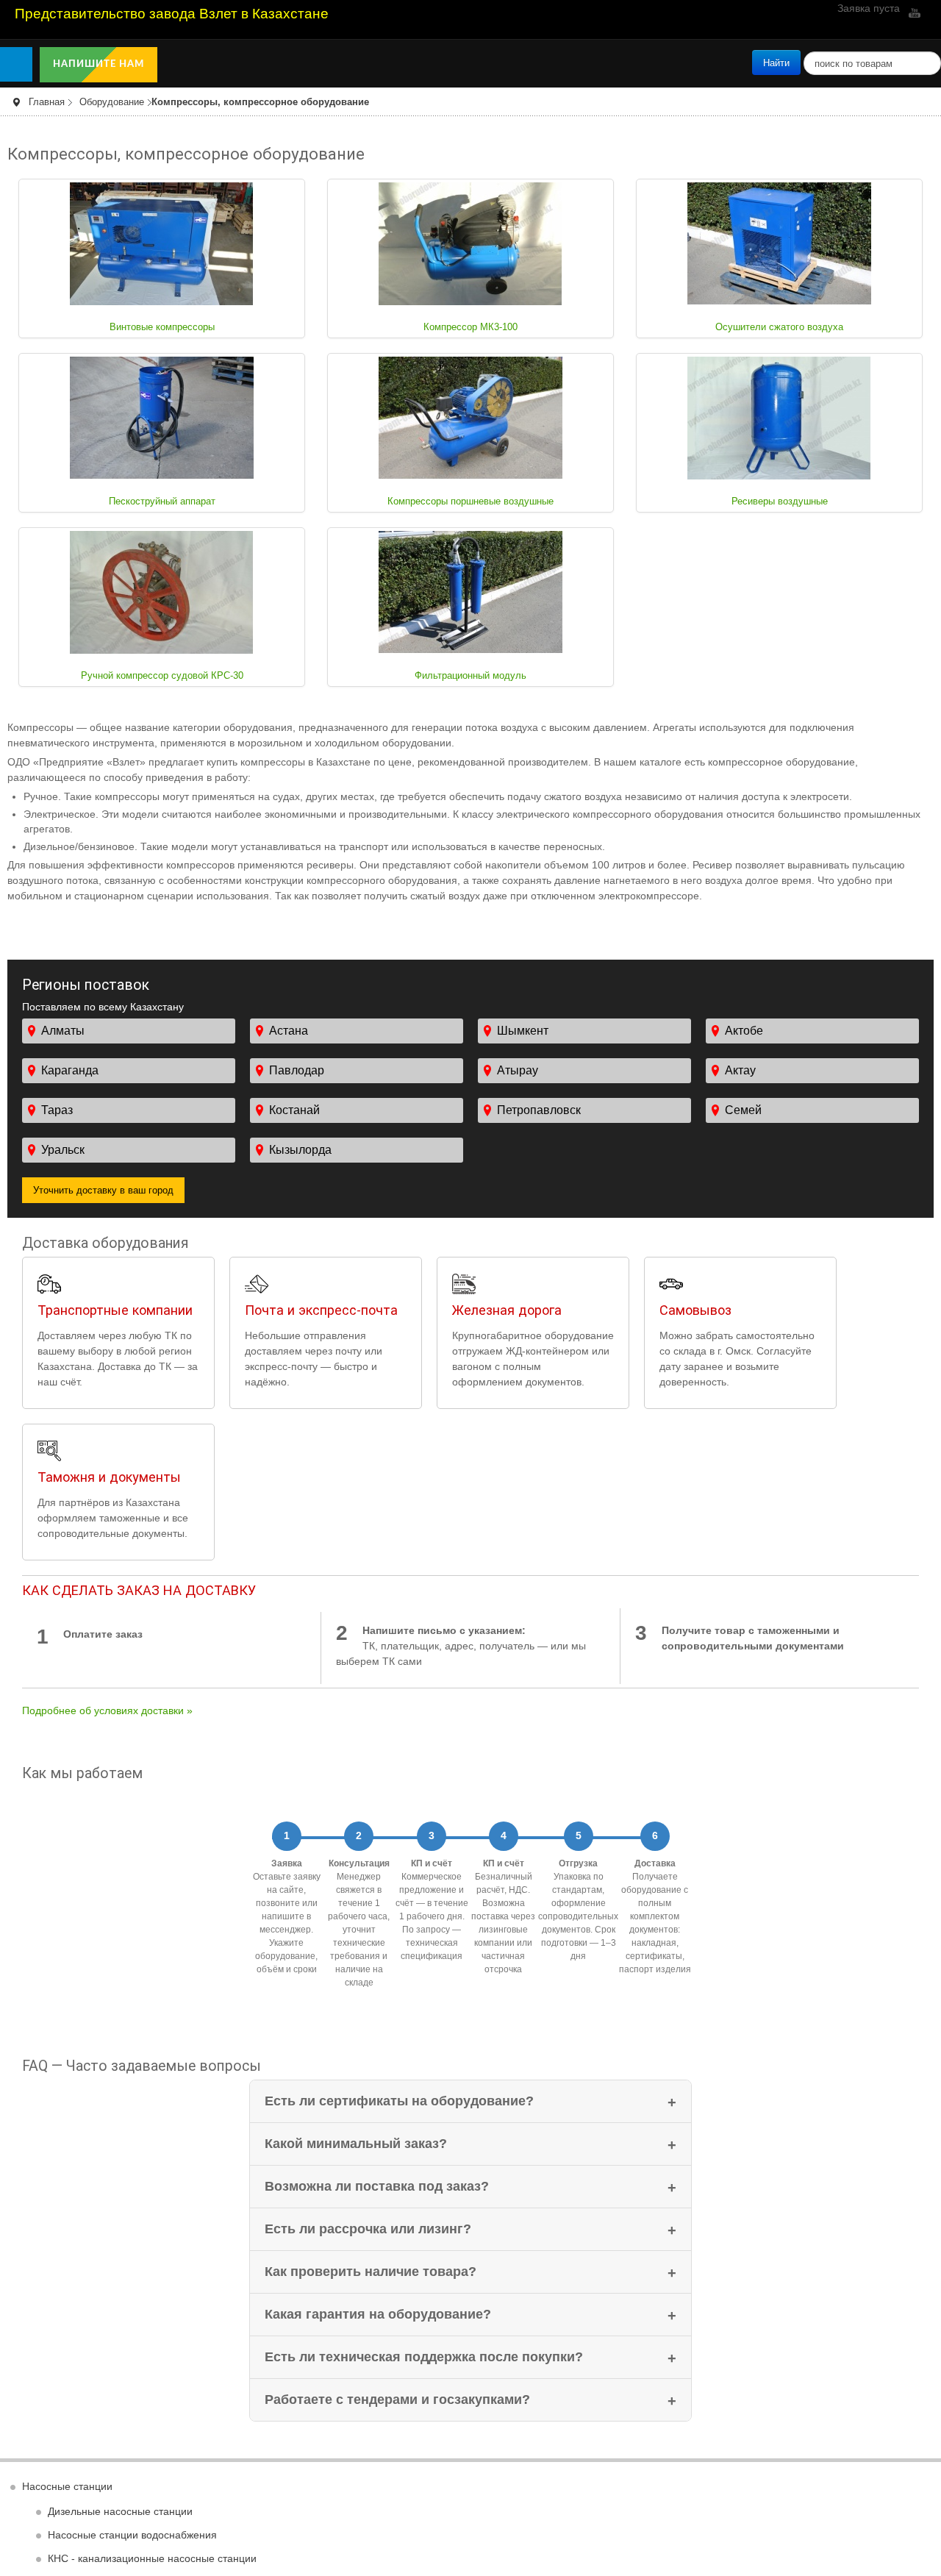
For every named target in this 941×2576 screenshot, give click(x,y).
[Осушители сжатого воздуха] (779, 243)
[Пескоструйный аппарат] (162, 417)
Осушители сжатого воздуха (779, 327)
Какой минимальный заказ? (356, 2144)
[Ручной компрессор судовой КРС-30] (162, 591)
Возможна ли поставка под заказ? (377, 2186)
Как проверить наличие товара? (371, 2272)
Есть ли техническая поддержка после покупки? (424, 2357)
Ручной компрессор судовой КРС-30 (162, 676)
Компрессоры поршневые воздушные (471, 502)
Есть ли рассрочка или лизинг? (368, 2229)
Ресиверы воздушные (780, 502)
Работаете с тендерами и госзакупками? (397, 2400)
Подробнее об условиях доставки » (107, 1710)
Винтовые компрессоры (162, 327)
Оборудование (112, 102)
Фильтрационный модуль (471, 676)
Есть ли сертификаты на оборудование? (399, 2101)
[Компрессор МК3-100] (470, 243)
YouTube (913, 13)
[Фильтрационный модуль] (470, 591)
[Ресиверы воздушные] (779, 417)
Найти (776, 62)
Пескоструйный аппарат (162, 502)
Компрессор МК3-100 (471, 327)
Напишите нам (100, 64)
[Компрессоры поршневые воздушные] (470, 417)
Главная (47, 102)
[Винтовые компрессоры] (162, 243)
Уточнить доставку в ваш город (103, 1189)
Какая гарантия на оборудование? (378, 2314)
